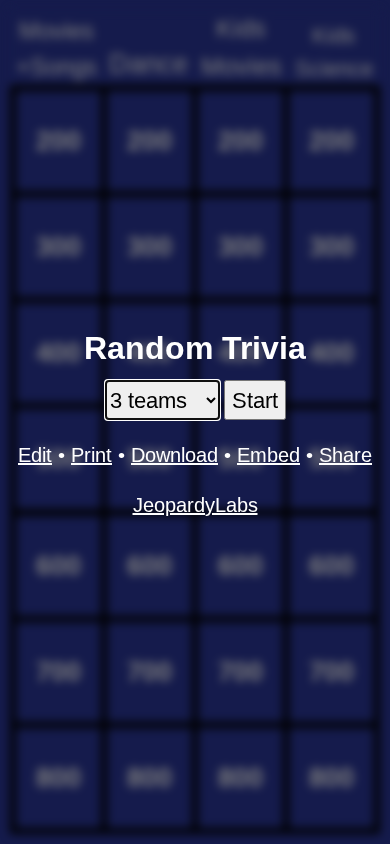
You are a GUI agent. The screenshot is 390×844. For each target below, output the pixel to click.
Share (345, 455)
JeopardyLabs (195, 505)
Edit (35, 455)
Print (91, 455)
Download (174, 455)
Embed (268, 455)
